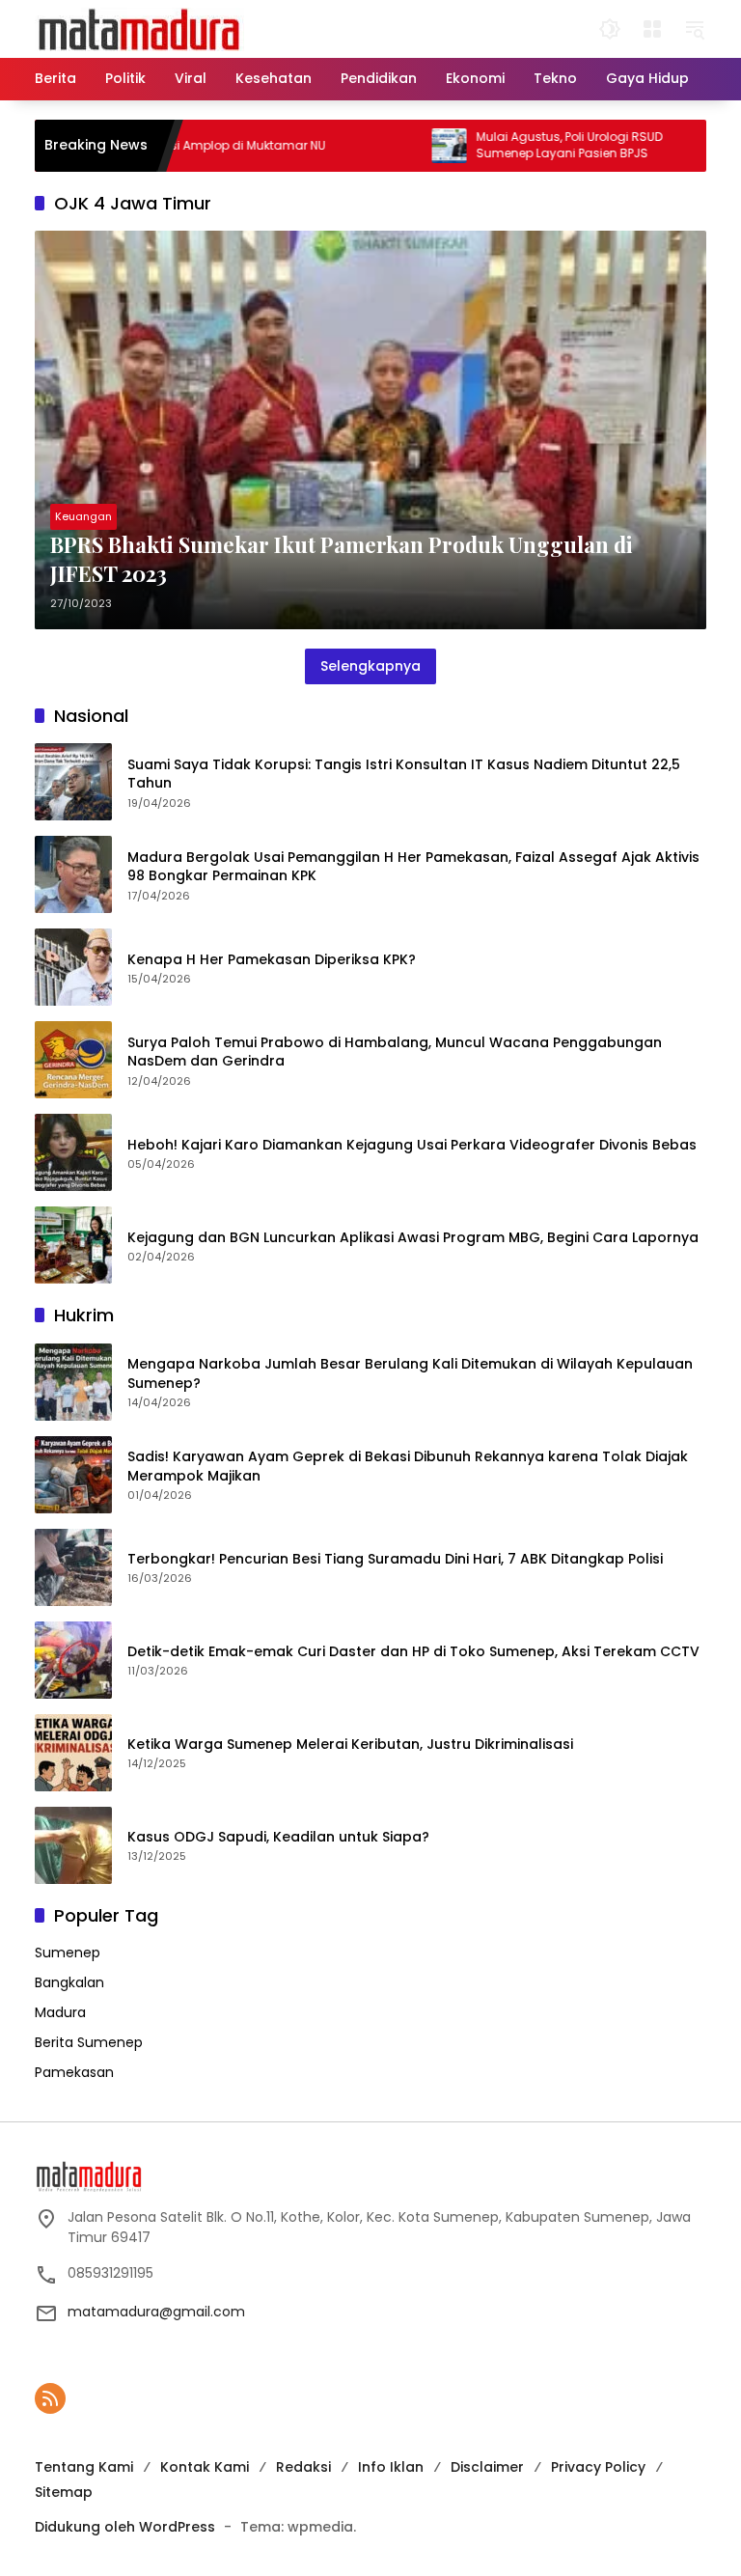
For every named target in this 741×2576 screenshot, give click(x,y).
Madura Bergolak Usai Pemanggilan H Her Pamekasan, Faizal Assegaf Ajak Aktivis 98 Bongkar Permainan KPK (413, 867)
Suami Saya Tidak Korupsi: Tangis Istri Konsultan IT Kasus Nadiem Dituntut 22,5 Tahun (404, 775)
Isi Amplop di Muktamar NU (205, 146)
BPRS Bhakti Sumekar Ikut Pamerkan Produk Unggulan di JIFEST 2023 (342, 559)
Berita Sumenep (89, 2042)
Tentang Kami (84, 2467)
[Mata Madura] (139, 28)
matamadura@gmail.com (156, 2312)
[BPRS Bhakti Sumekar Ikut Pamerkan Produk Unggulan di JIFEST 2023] (370, 430)
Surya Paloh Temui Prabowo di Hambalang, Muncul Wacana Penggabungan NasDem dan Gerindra (395, 1053)
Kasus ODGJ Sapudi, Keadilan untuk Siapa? (278, 1837)
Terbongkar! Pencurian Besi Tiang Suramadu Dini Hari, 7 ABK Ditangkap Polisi (395, 1559)
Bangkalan (69, 1982)
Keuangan (83, 516)
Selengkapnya (370, 666)
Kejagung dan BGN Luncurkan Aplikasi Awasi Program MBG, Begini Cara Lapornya (413, 1238)
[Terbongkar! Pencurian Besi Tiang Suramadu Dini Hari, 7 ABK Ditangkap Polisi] (73, 1567)
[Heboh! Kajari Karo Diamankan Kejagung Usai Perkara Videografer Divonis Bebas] (73, 1152)
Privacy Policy (598, 2467)
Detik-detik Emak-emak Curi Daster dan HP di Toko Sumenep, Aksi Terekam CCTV (413, 1652)
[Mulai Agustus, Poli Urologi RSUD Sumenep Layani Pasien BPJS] (407, 146)
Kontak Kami (205, 2467)
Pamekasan (74, 2072)
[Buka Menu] (652, 29)
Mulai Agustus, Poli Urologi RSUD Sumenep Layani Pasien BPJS (527, 145)
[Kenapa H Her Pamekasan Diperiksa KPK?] (73, 967)
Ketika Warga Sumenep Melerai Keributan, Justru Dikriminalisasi (350, 1745)
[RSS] (50, 2398)
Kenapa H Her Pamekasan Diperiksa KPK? (272, 960)
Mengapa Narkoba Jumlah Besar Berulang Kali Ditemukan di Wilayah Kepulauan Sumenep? (410, 1374)
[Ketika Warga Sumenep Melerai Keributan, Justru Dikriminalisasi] (73, 1753)
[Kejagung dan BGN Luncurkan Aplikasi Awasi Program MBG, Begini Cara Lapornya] (73, 1245)
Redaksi (303, 2467)
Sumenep (68, 1953)
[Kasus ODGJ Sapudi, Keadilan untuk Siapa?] (73, 1845)
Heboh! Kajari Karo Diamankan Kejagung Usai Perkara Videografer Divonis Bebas (412, 1145)
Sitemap (64, 2492)
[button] (610, 29)
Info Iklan (391, 2467)
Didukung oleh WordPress (125, 2527)
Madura (60, 2012)
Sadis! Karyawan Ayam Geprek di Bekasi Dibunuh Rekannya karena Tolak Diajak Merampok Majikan (408, 1467)
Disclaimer (487, 2467)
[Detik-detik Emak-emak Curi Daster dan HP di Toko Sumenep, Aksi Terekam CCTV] (73, 1660)
